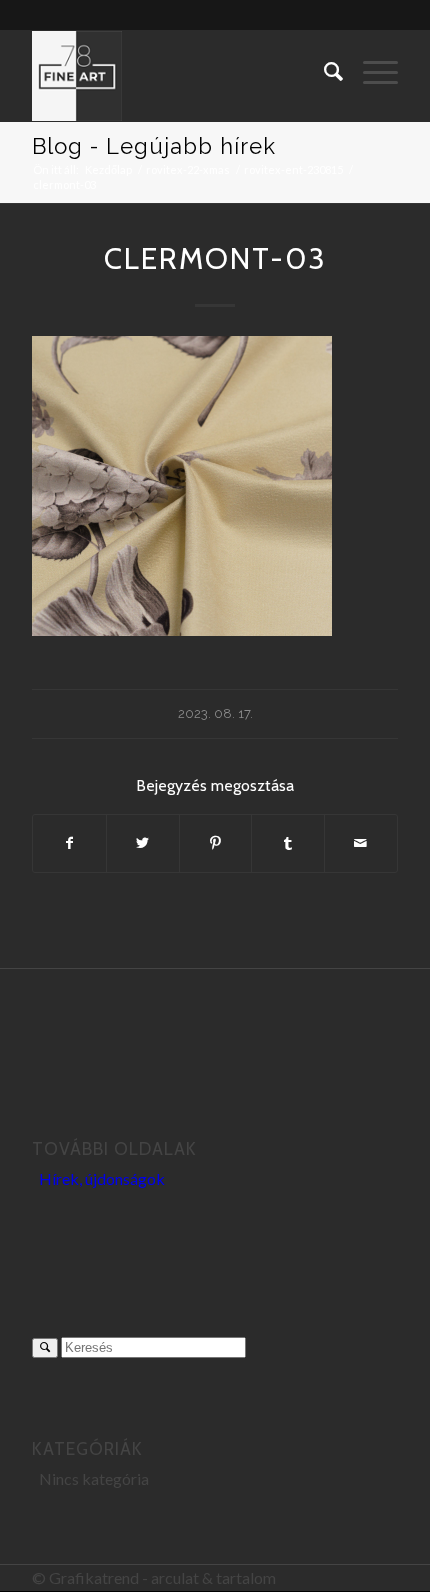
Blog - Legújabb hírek (154, 146)
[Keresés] (323, 71)
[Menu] (370, 71)
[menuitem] (323, 71)
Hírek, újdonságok (102, 1178)
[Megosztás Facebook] (69, 843)
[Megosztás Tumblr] (288, 843)
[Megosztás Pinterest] (216, 843)
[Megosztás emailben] (361, 843)
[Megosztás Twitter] (143, 843)
